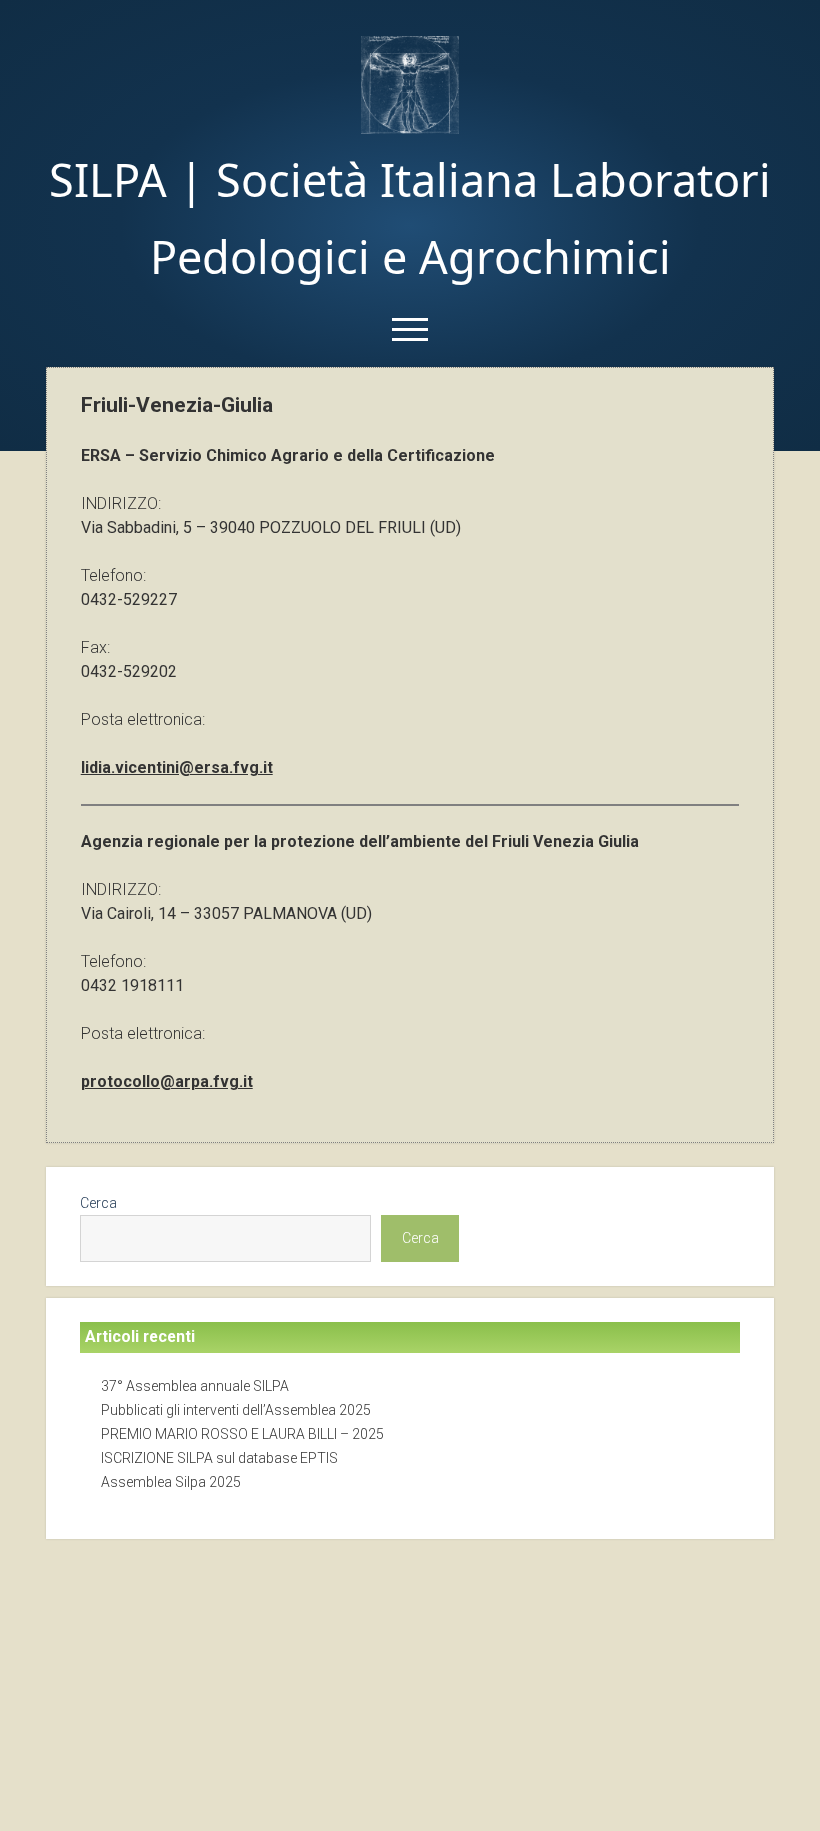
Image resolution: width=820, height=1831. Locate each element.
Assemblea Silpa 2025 (171, 1482)
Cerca (98, 1203)
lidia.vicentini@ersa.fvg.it (177, 767)
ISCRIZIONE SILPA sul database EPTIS (219, 1458)
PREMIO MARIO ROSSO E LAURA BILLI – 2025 (242, 1434)
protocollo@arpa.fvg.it (167, 1081)
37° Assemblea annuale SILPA (195, 1386)
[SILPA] (410, 127)
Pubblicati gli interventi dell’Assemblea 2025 (236, 1410)
